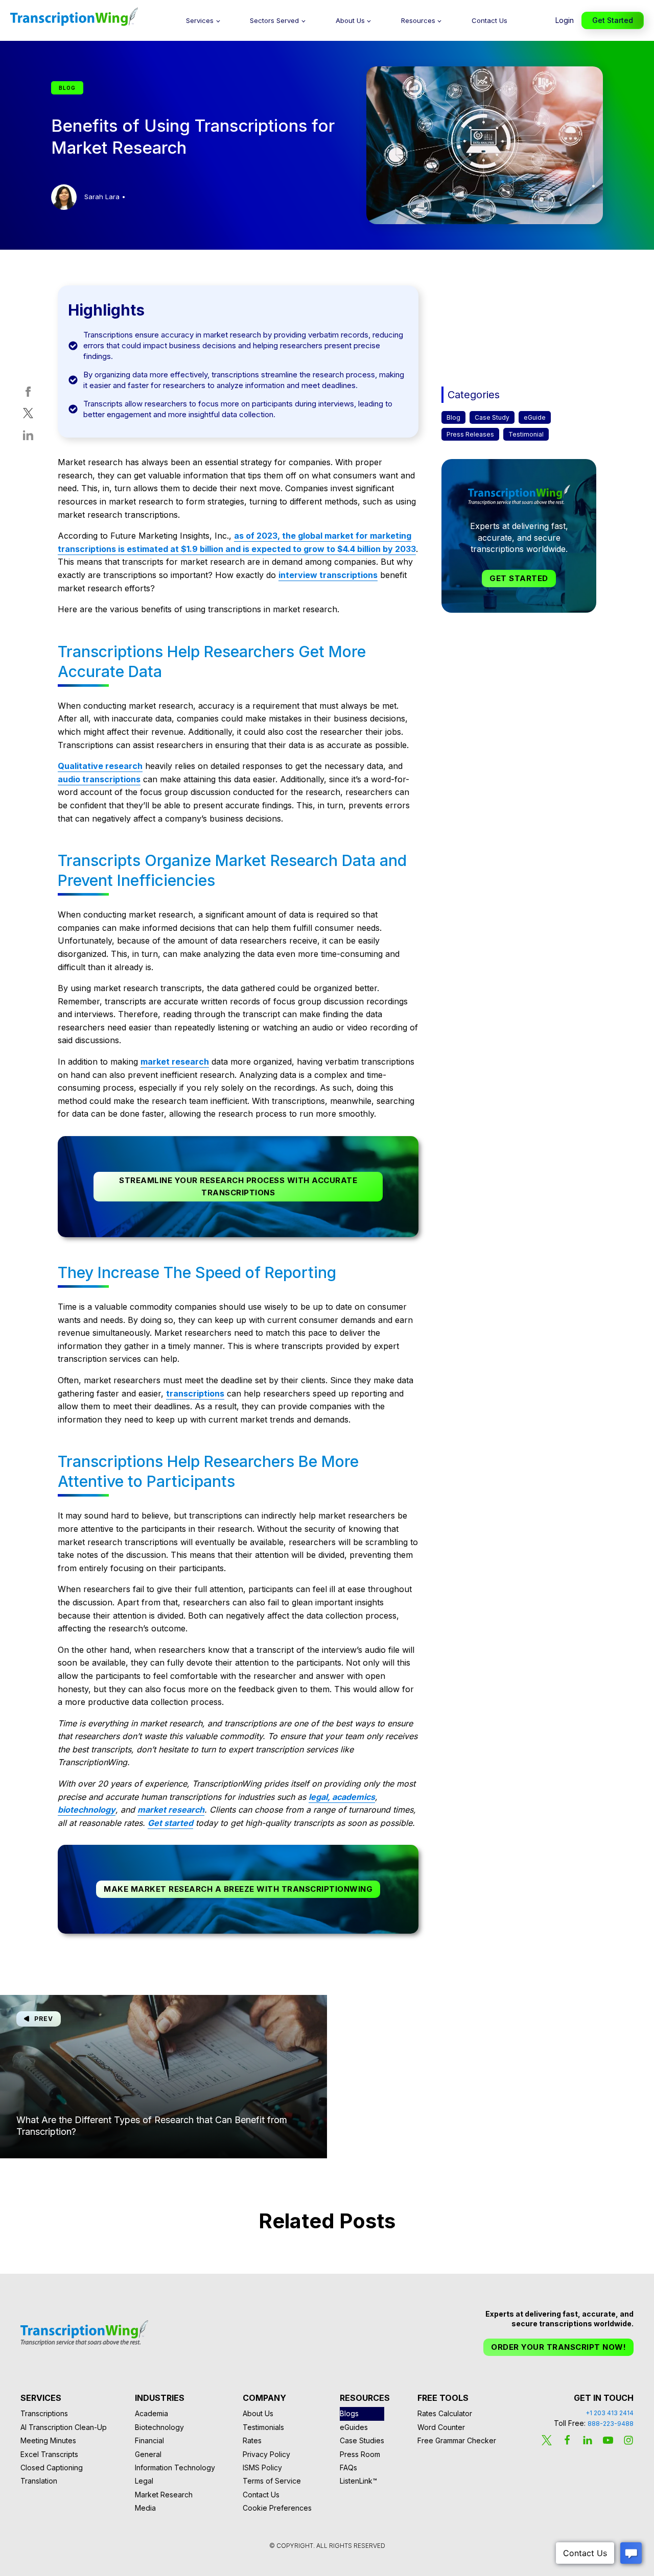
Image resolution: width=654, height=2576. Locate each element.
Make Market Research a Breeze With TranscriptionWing (238, 1889)
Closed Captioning (52, 2467)
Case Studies (362, 2440)
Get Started (613, 20)
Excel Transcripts (49, 2454)
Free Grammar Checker (457, 2440)
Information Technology (175, 2467)
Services (200, 20)
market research (175, 1062)
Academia (151, 2413)
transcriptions (195, 1393)
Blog (453, 417)
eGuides (354, 2427)
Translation (39, 2481)
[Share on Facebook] (28, 394)
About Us (350, 20)
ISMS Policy (262, 2467)
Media (145, 2508)
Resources (418, 20)
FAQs (348, 2467)
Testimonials (263, 2427)
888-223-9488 (611, 2424)
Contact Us (489, 20)
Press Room (360, 2454)
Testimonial (526, 434)
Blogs (349, 2413)
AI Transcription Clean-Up (64, 2427)
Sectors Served (274, 20)
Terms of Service (272, 2481)
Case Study (492, 417)
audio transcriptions (99, 779)
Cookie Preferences (277, 2508)
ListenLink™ (358, 2481)
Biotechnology (159, 2427)
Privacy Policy (266, 2454)
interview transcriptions (328, 575)
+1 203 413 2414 (610, 2413)
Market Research (164, 2495)
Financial (149, 2440)
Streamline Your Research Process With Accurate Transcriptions (238, 1186)
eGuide (535, 417)
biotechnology (87, 1810)
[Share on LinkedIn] (28, 437)
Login (565, 20)
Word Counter (441, 2427)
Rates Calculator (445, 2413)
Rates (252, 2440)
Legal (144, 2481)
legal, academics (342, 1797)
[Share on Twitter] (28, 415)
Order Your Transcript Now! (558, 2347)
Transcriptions (44, 2413)
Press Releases (470, 434)
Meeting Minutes (48, 2440)
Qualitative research (100, 766)
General (148, 2454)
